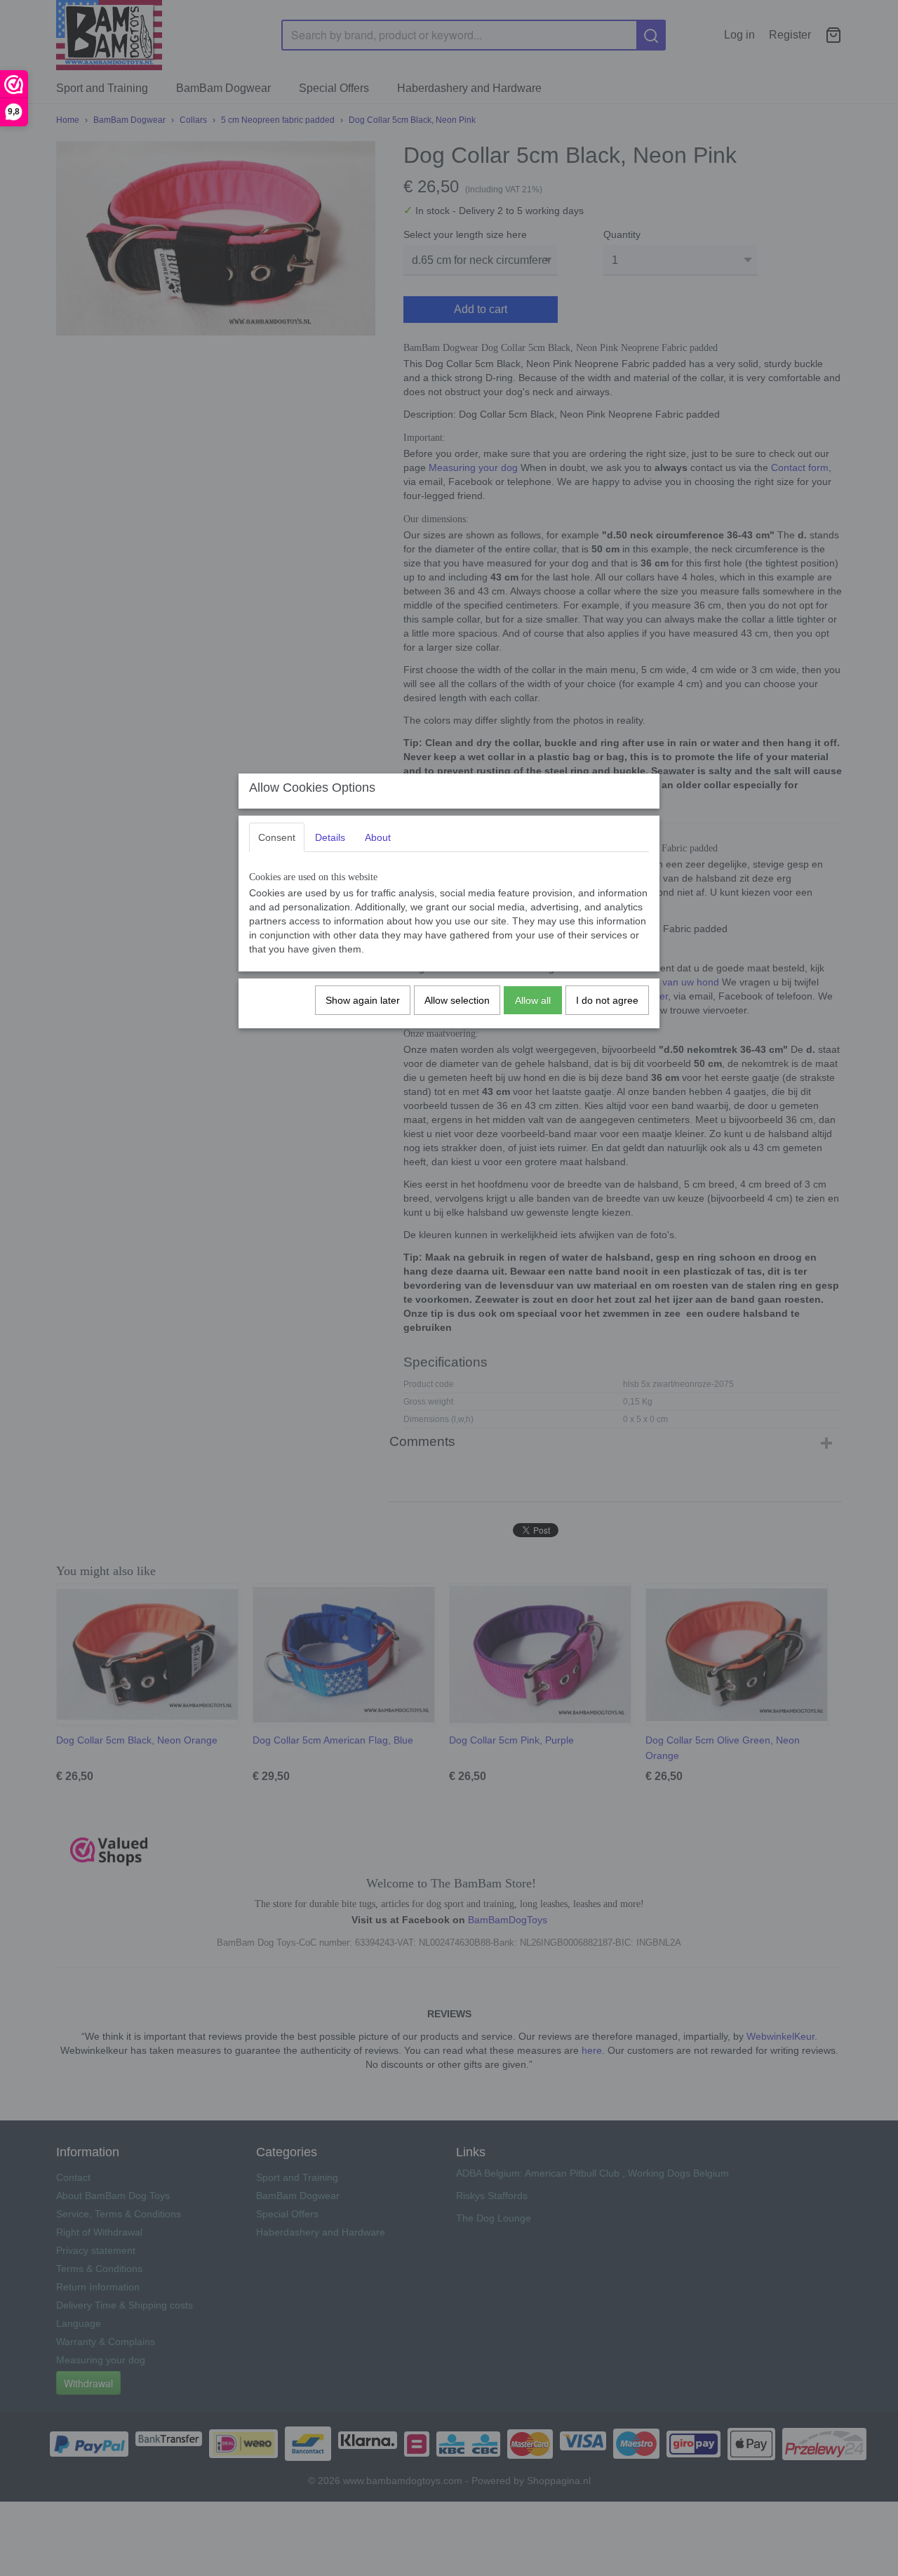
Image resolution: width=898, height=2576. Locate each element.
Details (330, 837)
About (378, 837)
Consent (277, 837)
